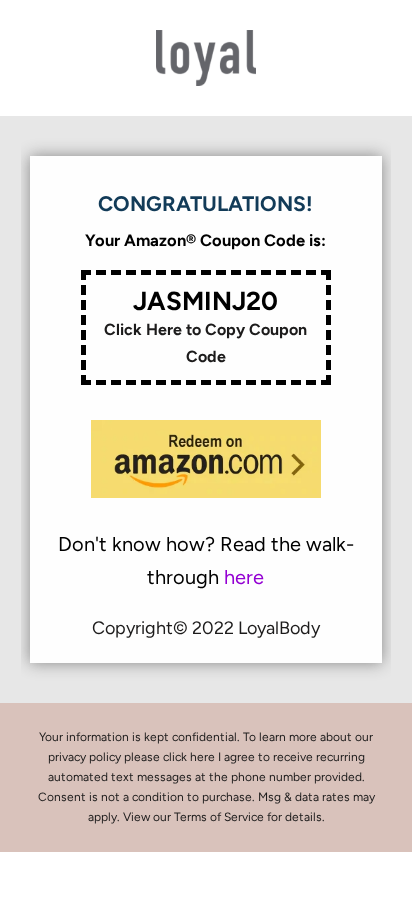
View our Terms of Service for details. (224, 817)
